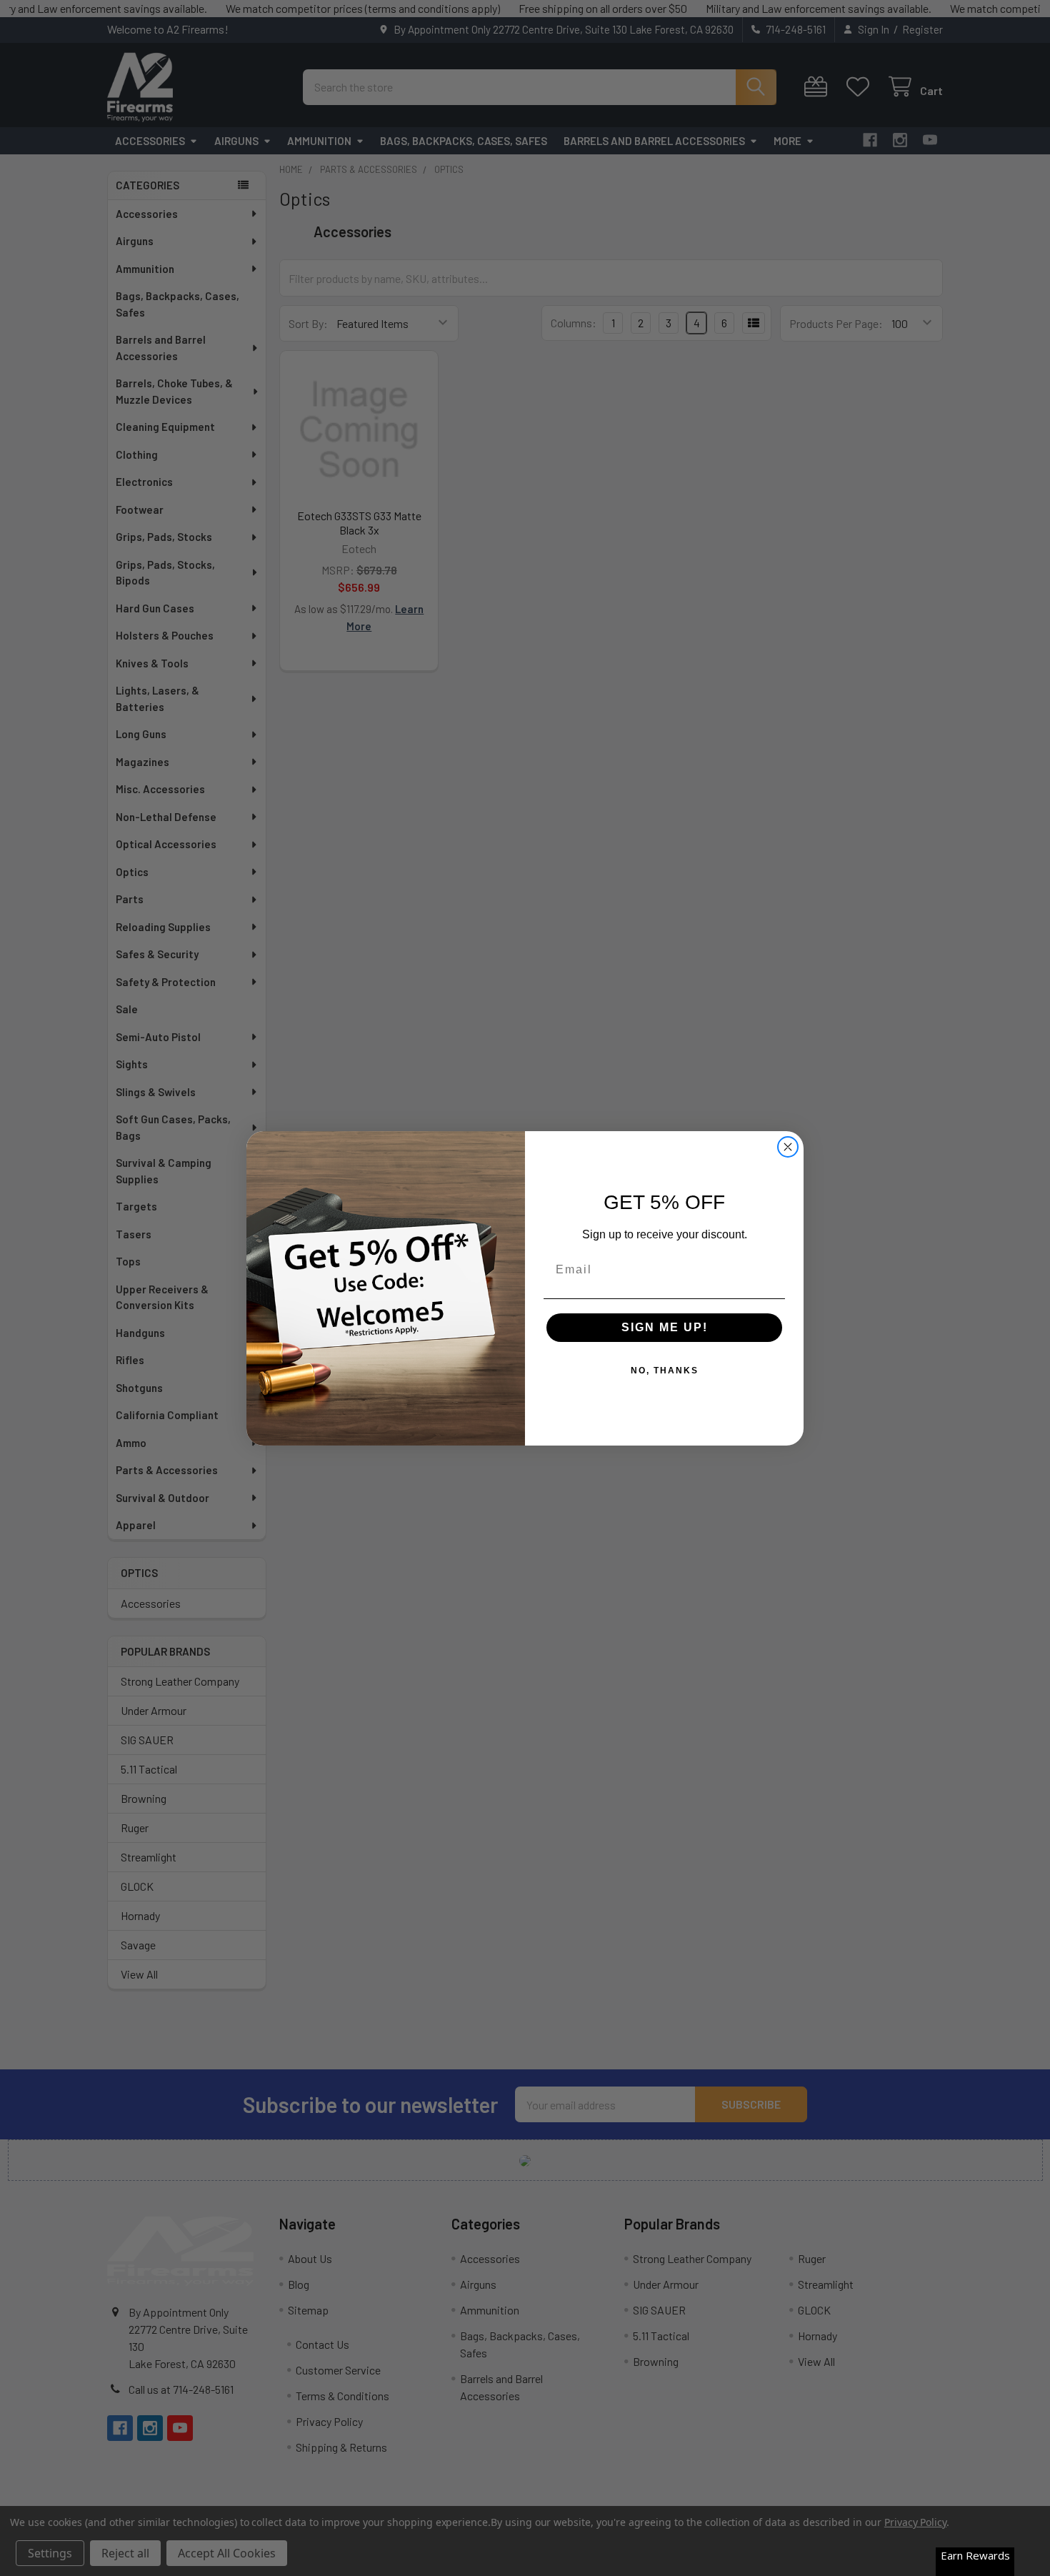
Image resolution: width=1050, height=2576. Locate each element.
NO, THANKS (665, 1371)
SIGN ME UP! (665, 1327)
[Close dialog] (788, 1147)
